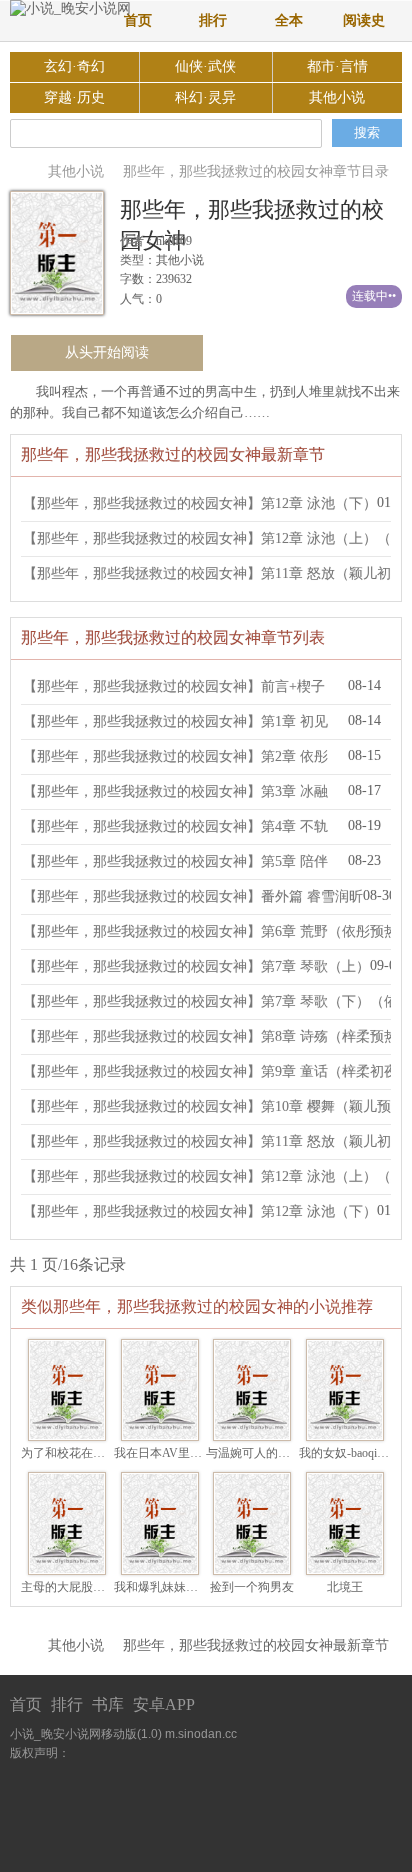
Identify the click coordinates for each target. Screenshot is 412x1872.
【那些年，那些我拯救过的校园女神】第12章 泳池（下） (200, 503)
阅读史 (364, 20)
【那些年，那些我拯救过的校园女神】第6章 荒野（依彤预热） (217, 931)
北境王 (345, 1587)
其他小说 (337, 97)
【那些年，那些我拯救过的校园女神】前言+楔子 (174, 686)
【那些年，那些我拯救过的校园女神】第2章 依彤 (175, 756)
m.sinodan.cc (201, 1734)
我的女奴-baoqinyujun (354, 1453)
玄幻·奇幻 (74, 66)
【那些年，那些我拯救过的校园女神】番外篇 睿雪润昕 (193, 896)
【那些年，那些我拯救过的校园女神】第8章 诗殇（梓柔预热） (217, 1036)
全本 (289, 20)
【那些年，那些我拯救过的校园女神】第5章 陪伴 (175, 861)
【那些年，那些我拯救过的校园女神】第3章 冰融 (175, 791)
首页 (138, 20)
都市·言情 (337, 66)
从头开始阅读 (107, 352)
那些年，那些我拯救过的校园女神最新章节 (256, 1645)
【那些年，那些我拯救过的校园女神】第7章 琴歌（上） (196, 966)
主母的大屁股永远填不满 (87, 1587)
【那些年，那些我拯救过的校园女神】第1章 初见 (175, 721)
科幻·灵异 (205, 97)
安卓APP (164, 1704)
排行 (213, 20)
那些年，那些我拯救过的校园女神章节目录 (256, 171)
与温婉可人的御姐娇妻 (266, 1453)
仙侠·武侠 (205, 66)
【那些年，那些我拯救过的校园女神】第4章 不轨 (175, 826)
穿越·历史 (74, 97)
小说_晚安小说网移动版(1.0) (86, 1734)
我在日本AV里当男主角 (176, 1453)
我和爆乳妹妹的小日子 (174, 1587)
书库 (108, 1704)
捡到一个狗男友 (252, 1587)
